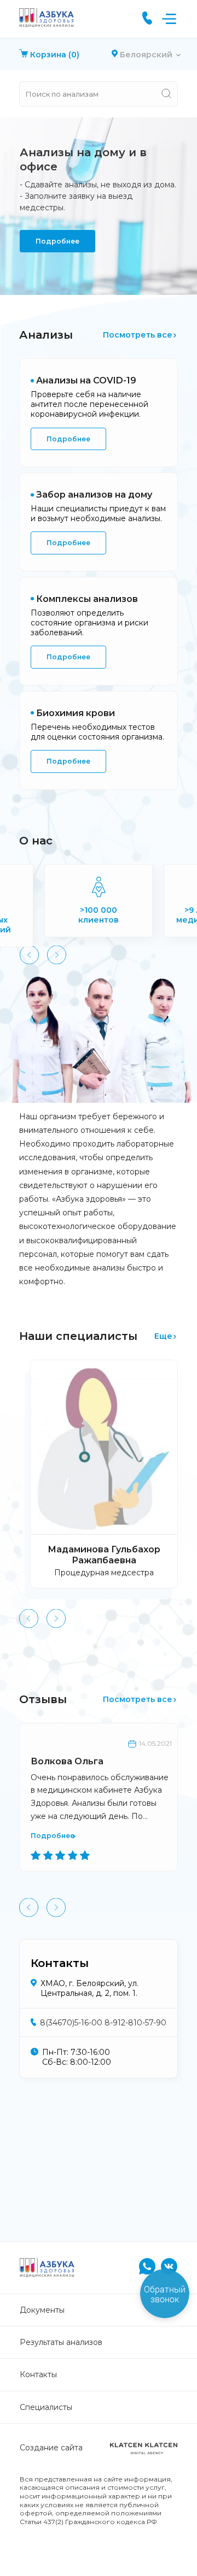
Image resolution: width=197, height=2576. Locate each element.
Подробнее (57, 241)
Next (57, 955)
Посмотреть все (138, 335)
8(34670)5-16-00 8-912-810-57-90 (103, 2023)
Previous (29, 955)
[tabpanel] (99, 206)
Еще (163, 1336)
